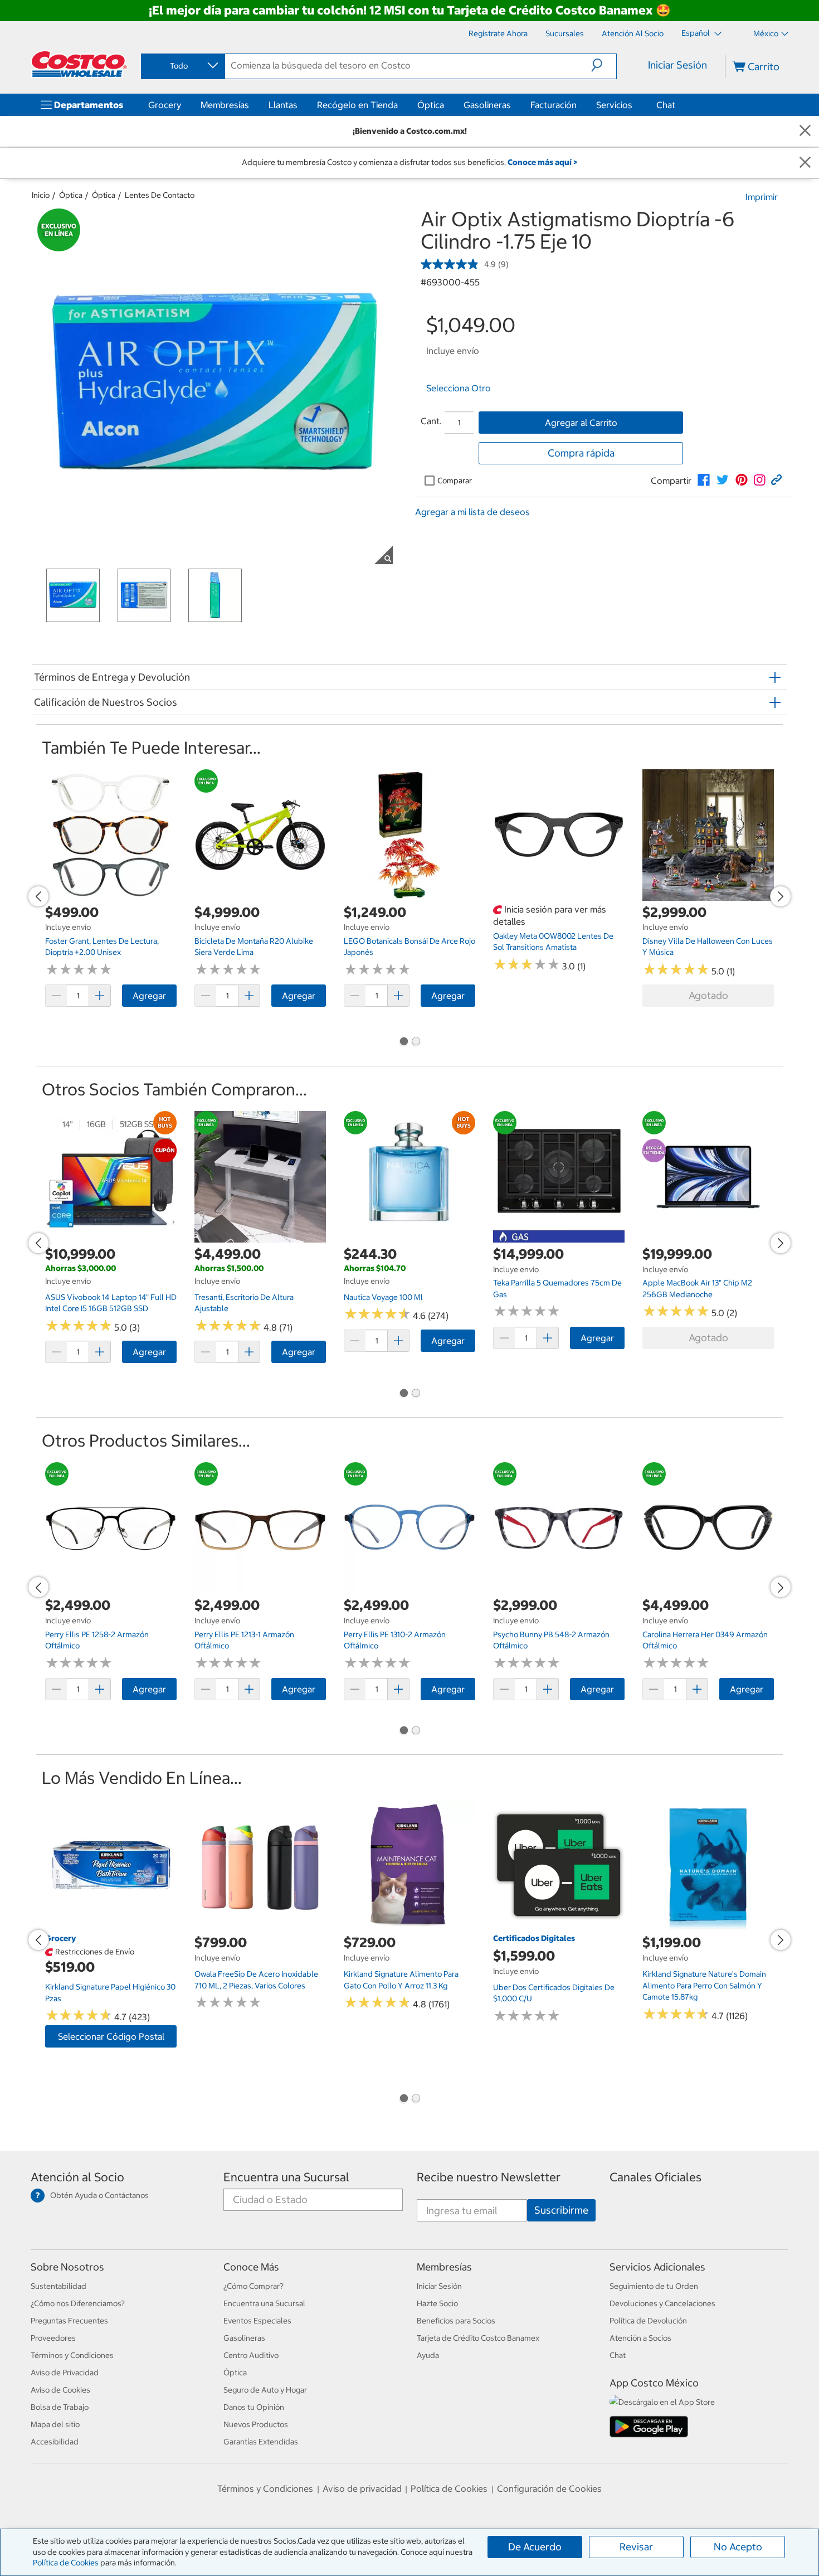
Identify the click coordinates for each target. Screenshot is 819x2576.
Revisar (636, 2547)
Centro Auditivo (251, 2355)
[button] (604, 65)
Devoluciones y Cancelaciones (662, 2303)
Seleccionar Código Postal (111, 2036)
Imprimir (762, 197)
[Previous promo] (38, 896)
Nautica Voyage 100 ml (383, 1297)
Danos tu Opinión (254, 2407)
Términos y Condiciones (72, 2355)
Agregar (149, 996)
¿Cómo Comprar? (253, 2286)
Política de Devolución (648, 2321)
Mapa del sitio (55, 2424)
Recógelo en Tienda (357, 105)
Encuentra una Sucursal (286, 2177)
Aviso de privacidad (362, 2488)
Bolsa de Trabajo (60, 2407)
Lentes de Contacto (160, 195)
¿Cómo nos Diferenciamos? (78, 2303)
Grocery (165, 105)
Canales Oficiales (655, 2177)
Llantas (283, 105)
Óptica (431, 105)
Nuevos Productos (256, 2424)
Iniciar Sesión (677, 65)
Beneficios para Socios (456, 2321)
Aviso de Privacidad (65, 2373)
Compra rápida (581, 453)
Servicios (614, 105)
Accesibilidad (55, 2442)
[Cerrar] (805, 131)
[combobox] (182, 66)
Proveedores (53, 2338)
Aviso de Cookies (60, 2390)
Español (696, 33)
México (766, 33)
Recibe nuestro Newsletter (489, 2177)
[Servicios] (635, 105)
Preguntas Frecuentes (69, 2321)
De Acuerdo (535, 2547)
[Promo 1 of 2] (403, 1042)
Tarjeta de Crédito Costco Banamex (478, 2338)
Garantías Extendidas (261, 2442)
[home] (79, 64)
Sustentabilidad (58, 2286)
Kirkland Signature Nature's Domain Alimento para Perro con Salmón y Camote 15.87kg (704, 1985)
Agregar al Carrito (581, 423)
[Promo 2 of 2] (416, 1042)
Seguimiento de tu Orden (654, 2286)
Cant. (431, 421)
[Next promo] (781, 896)
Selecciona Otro (459, 388)
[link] (704, 480)
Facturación (554, 105)
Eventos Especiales (257, 2321)
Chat (666, 105)
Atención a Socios (640, 2338)
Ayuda (428, 2355)
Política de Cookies (66, 2563)
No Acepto (738, 2547)
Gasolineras (487, 105)
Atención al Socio (77, 2177)
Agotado (708, 995)
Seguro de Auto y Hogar (265, 2390)
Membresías (225, 105)
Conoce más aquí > (542, 162)
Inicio (41, 195)
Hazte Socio (437, 2303)
